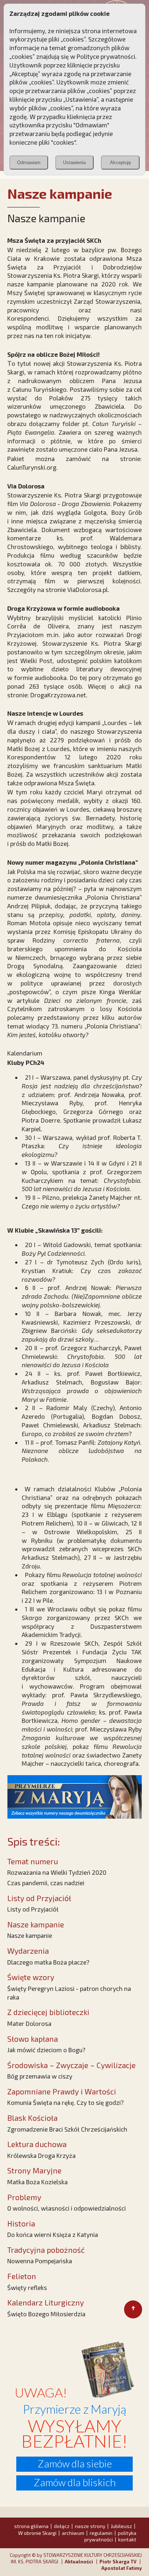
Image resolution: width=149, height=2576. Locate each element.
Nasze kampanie (30, 1935)
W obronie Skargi (37, 2533)
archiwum (73, 2533)
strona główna (31, 2526)
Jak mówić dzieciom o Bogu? (46, 2050)
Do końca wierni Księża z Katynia (53, 2234)
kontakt (127, 2539)
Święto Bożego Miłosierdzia (46, 2314)
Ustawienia (74, 163)
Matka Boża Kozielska (37, 2182)
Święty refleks (27, 2287)
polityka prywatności (110, 2536)
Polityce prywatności (106, 56)
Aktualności (79, 2562)
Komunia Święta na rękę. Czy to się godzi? (65, 2102)
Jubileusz (121, 2526)
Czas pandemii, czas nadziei (46, 1883)
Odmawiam (29, 163)
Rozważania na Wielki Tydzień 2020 (57, 1872)
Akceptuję (120, 163)
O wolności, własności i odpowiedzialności (67, 2208)
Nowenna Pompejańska (40, 2261)
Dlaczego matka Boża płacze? (48, 1962)
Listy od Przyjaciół (33, 1909)
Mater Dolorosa (29, 2023)
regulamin (101, 2533)
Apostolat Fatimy (122, 2568)
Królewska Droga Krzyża (41, 2155)
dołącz (62, 2526)
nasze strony (90, 2526)
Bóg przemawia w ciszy (40, 2076)
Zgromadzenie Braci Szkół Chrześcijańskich (67, 2129)
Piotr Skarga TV (118, 2562)
